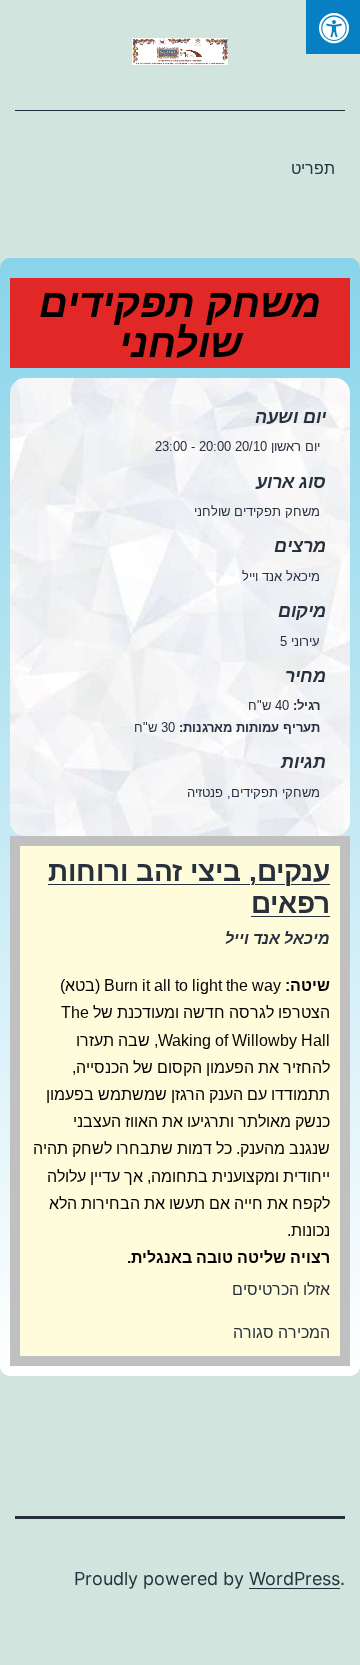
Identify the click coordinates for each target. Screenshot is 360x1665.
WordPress (294, 1578)
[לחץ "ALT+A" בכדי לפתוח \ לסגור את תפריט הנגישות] (333, 27)
